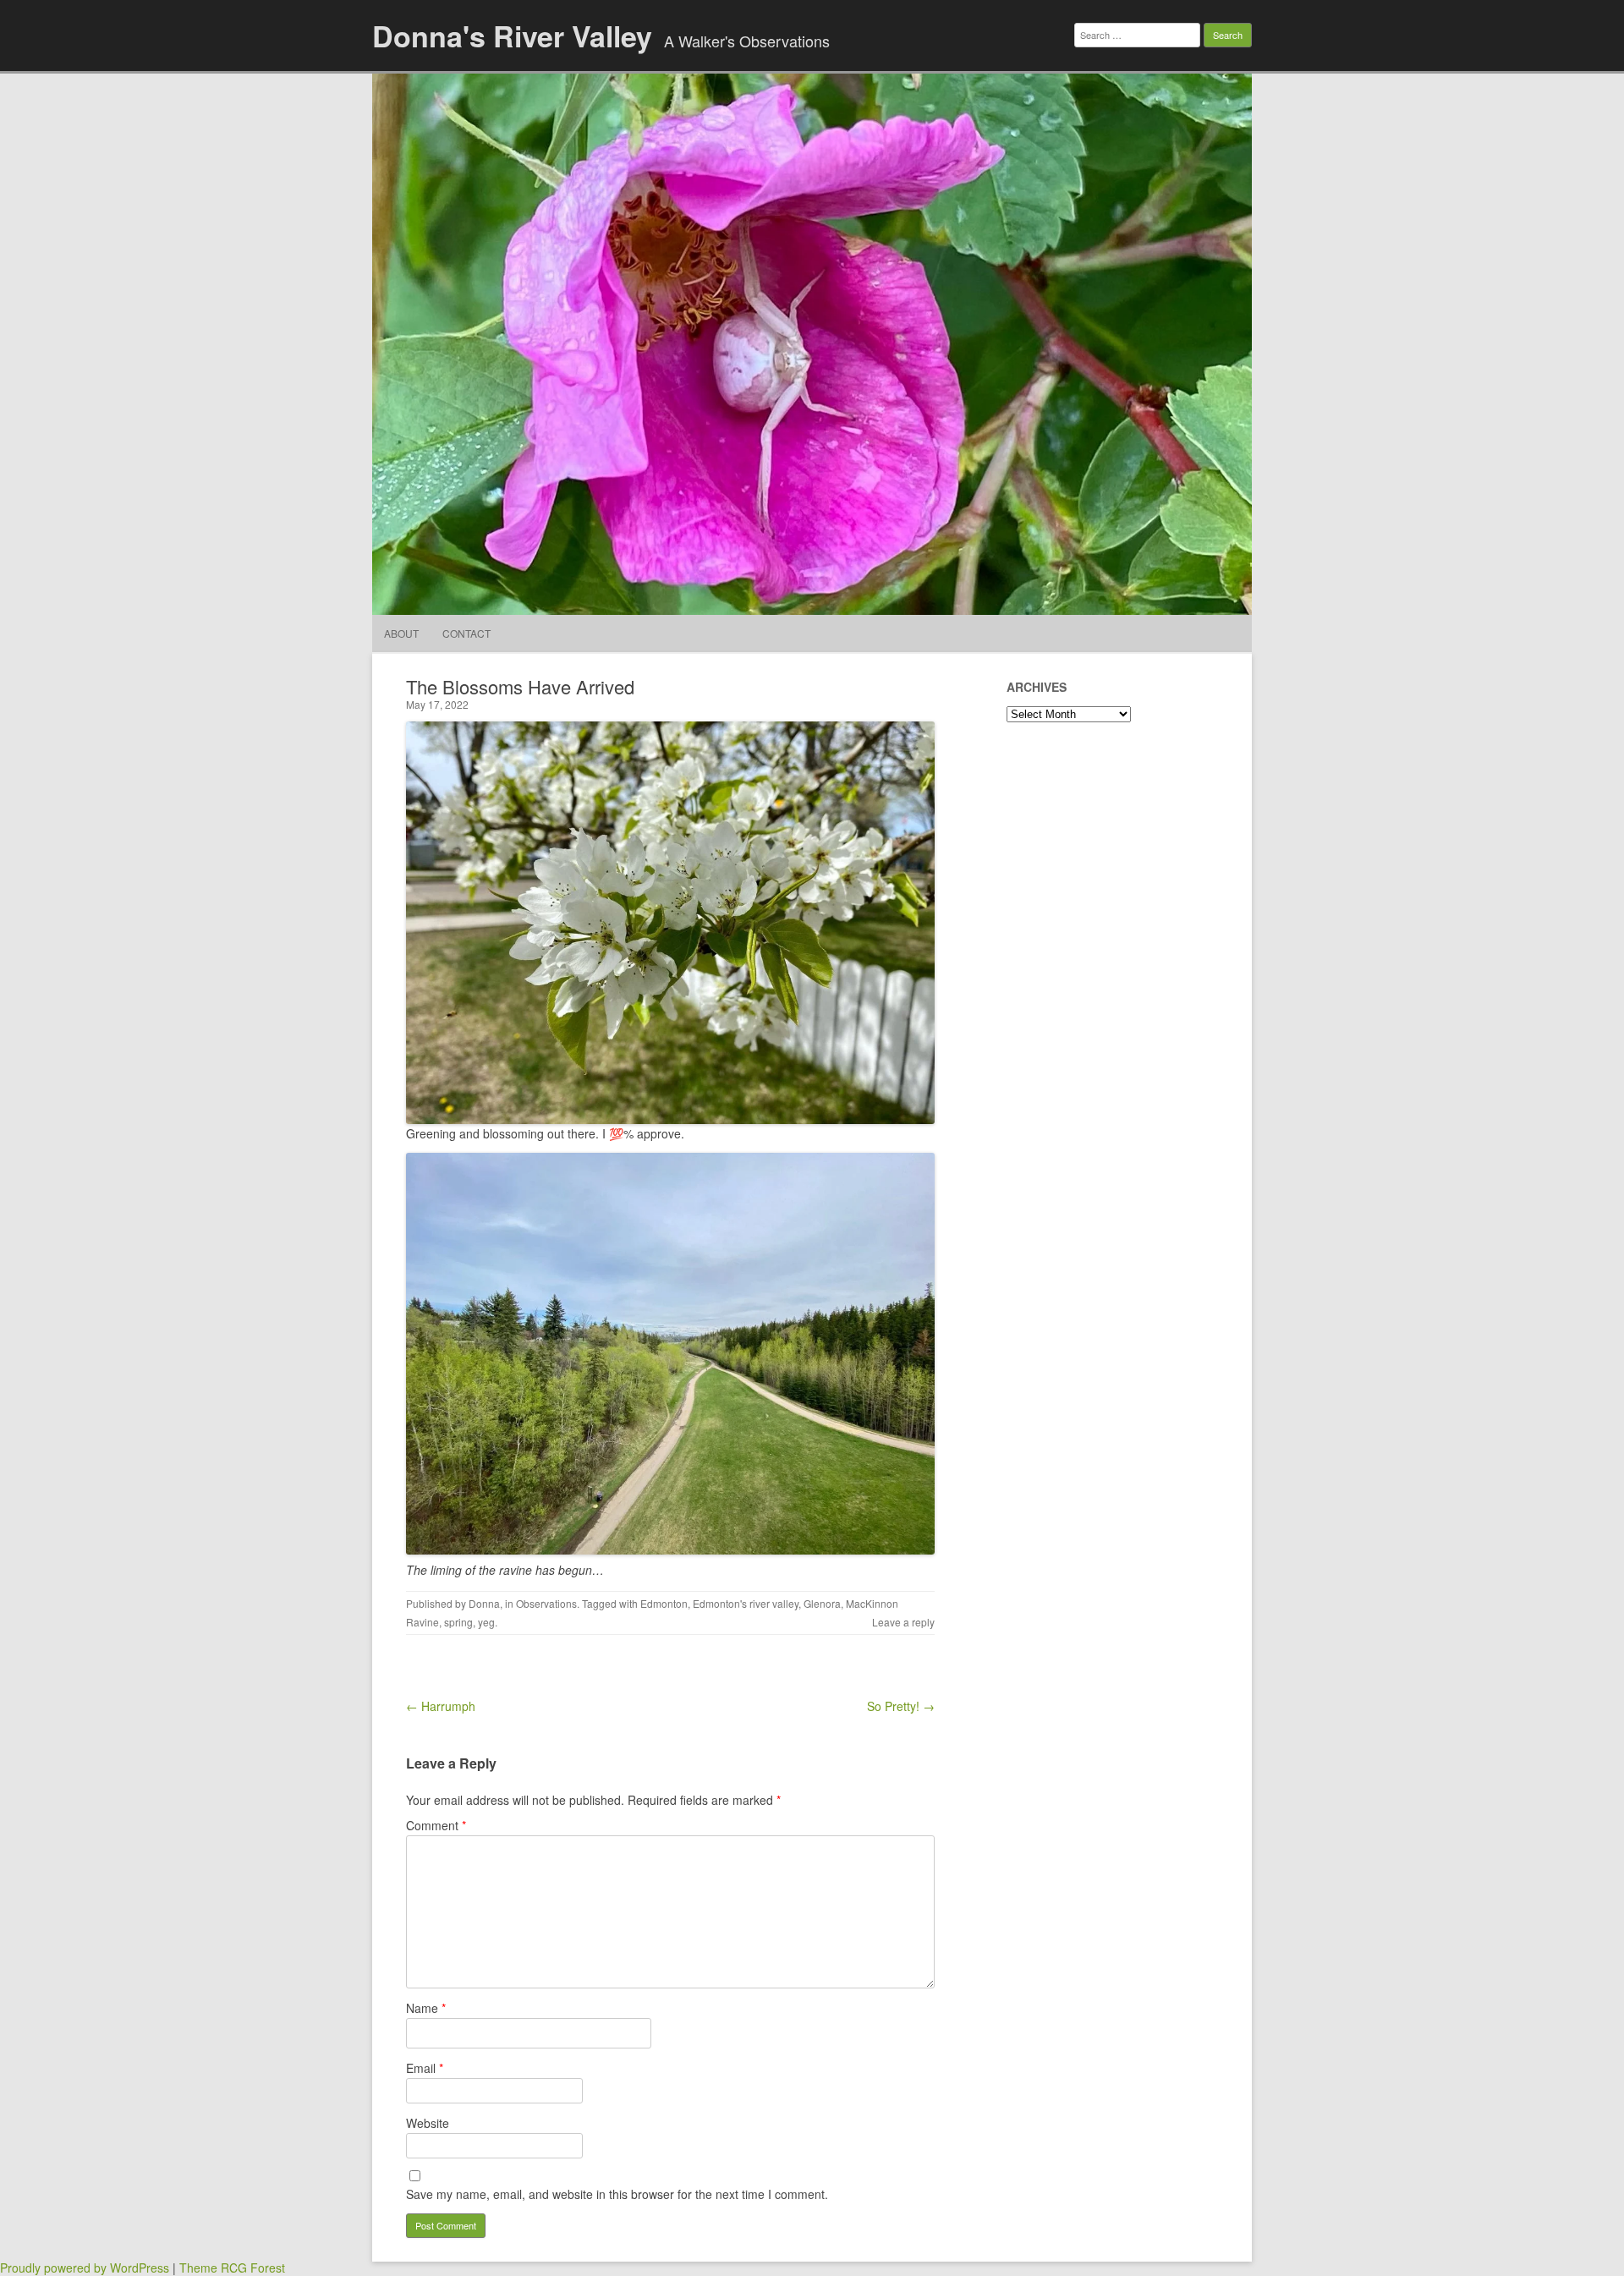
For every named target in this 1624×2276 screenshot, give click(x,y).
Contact (466, 633)
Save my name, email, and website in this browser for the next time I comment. (617, 2194)
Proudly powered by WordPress (85, 2268)
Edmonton (664, 1603)
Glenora (822, 1603)
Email (425, 2068)
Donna (484, 1603)
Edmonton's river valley (746, 1603)
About (401, 633)
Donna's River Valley (512, 36)
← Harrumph (441, 1706)
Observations (546, 1603)
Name (426, 2008)
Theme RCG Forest (232, 2268)
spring (458, 1622)
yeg (486, 1622)
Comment (436, 1825)
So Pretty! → (901, 1706)
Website (428, 2123)
